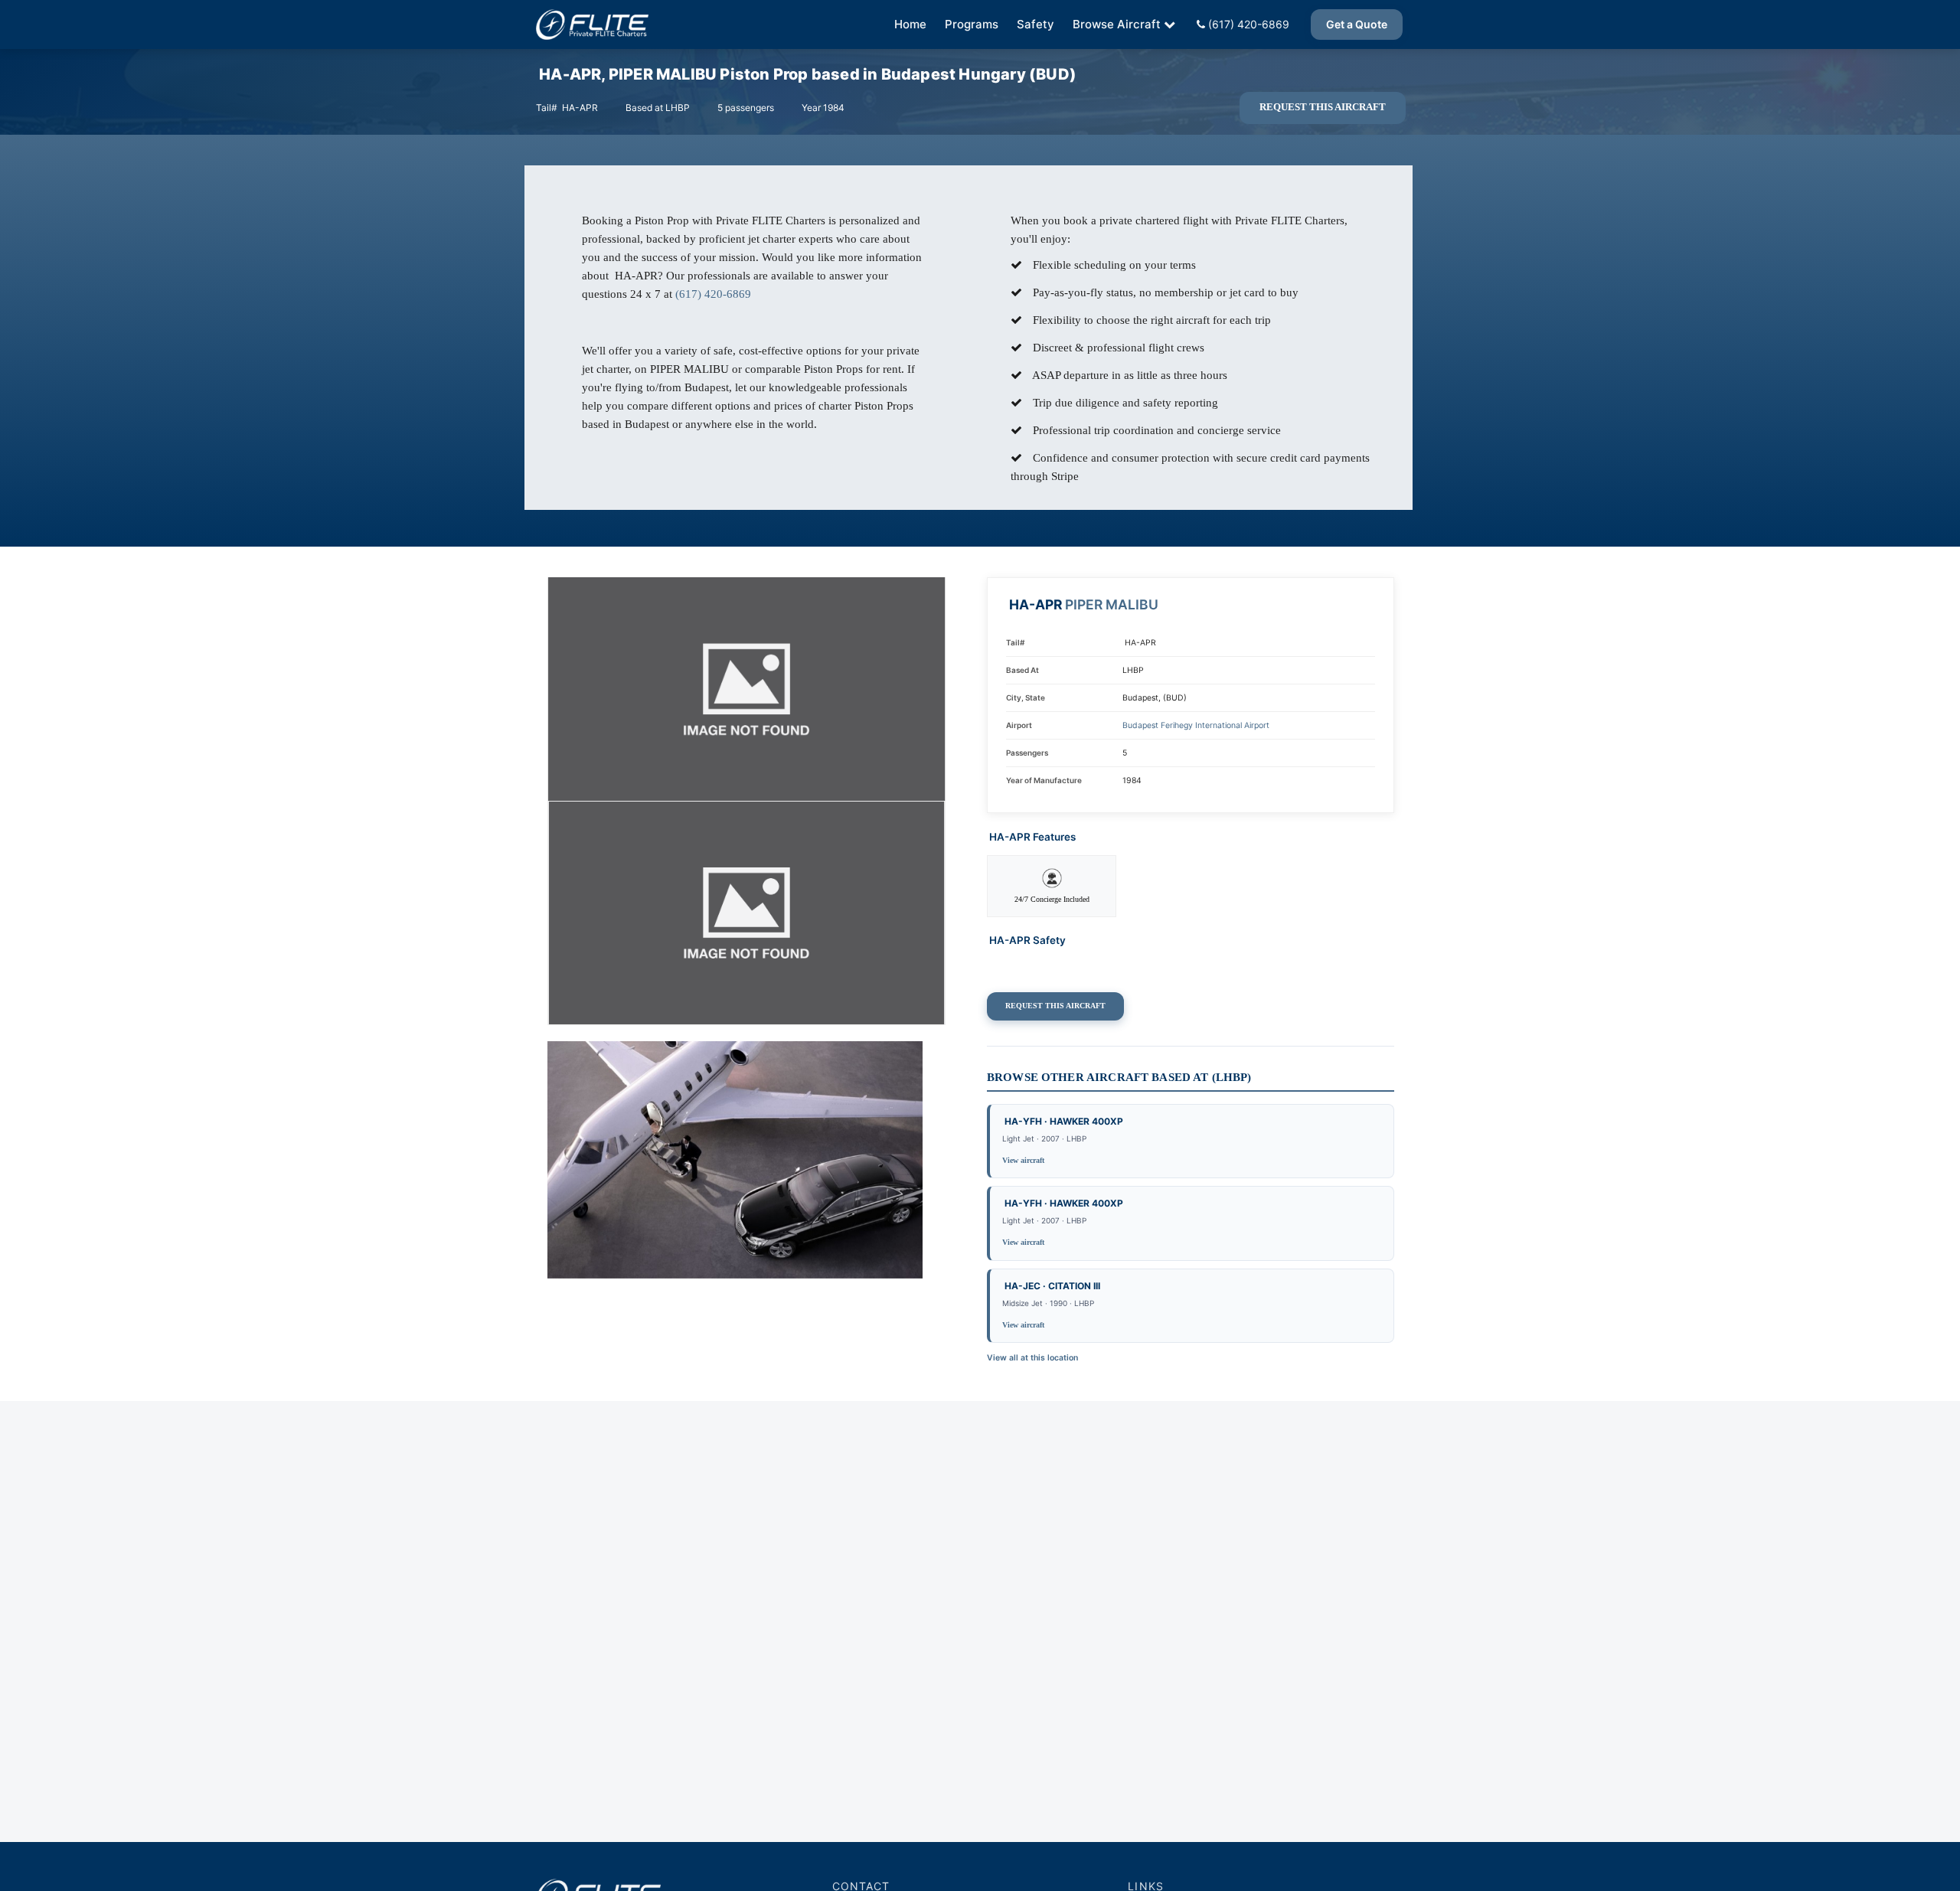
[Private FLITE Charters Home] (592, 24)
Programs (972, 24)
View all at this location (1032, 1358)
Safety (1036, 24)
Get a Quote (1357, 24)
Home (910, 24)
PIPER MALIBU (1112, 604)
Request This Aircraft (1323, 107)
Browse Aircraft (1117, 24)
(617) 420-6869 (1247, 24)
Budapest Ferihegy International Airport (1196, 725)
